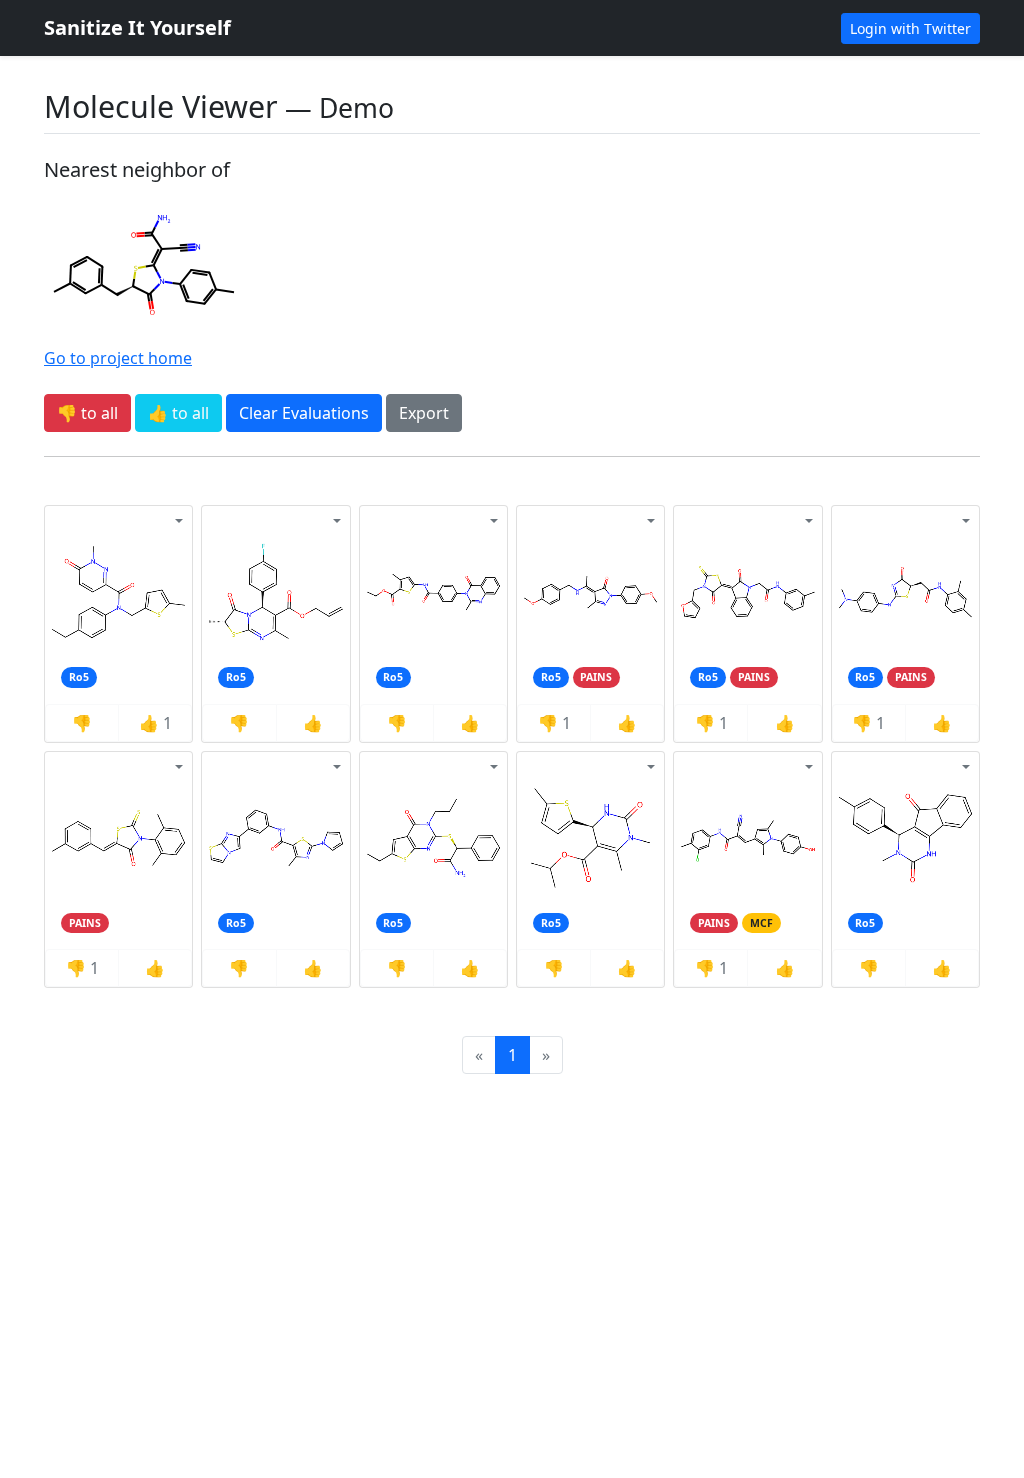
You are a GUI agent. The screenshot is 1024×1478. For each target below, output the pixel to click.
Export (424, 413)
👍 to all (178, 413)
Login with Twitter (910, 28)
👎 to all (87, 413)
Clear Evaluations (304, 413)
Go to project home (118, 358)
